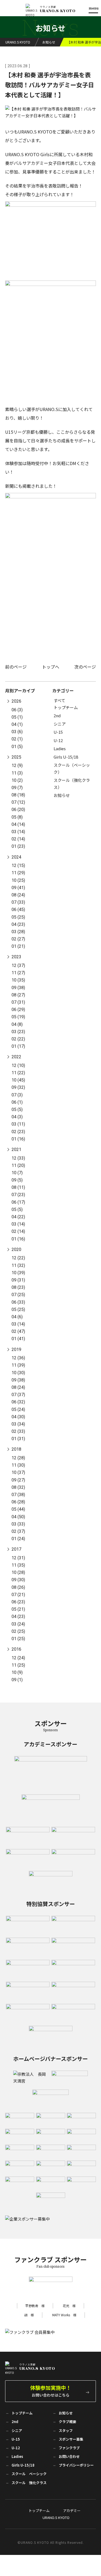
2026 (16, 701)
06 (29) (18, 1010)
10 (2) (17, 780)
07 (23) (18, 1195)
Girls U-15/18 (66, 757)
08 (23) (18, 1287)
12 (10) (18, 1065)
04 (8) (17, 1024)
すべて (59, 700)
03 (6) (17, 732)
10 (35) (18, 980)
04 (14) (18, 824)
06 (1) (17, 1102)
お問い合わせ (69, 2456)
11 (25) (18, 1665)
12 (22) (18, 1258)
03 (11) (18, 1124)
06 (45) (18, 910)
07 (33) (18, 902)
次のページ (85, 667)
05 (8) (17, 817)
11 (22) (18, 1073)
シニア (60, 724)
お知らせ (62, 795)
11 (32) (18, 1265)
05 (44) (18, 1509)
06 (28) (18, 1502)
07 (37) (18, 1395)
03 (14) (18, 832)
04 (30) (18, 1417)
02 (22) (18, 1039)
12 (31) (18, 1558)
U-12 (58, 740)
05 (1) (17, 717)
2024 (16, 857)
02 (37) (18, 1531)
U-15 (58, 732)
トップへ (51, 667)
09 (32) (18, 1087)
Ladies (60, 748)
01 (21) (18, 946)
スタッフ (66, 2430)
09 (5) (17, 1180)
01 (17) (18, 1046)
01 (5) (17, 747)
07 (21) (18, 1595)
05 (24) (18, 1409)
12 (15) (18, 865)
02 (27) (18, 939)
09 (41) (18, 888)
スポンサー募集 (71, 2439)
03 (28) (18, 932)
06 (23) (18, 1602)
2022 (16, 1057)
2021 (16, 1149)
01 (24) (18, 1539)
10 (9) (17, 1672)
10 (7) (17, 1173)
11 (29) (18, 873)
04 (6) (17, 1317)
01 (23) (18, 846)
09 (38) (18, 988)
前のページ (16, 667)
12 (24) (18, 1658)
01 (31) (18, 1439)
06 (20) (18, 810)
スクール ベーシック (29, 2474)
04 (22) (18, 1217)
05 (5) (17, 1110)
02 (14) (18, 839)
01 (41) (18, 1339)
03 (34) (18, 1424)
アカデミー (72, 2510)
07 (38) (18, 1495)
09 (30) (18, 1580)
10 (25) (18, 880)
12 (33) (18, 1158)
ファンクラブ (69, 2448)
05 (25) (18, 917)
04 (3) (17, 1117)
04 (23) (18, 924)
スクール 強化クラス (29, 2483)
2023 (16, 957)
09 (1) (17, 1680)
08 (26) (18, 1587)
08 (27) (18, 995)
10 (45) (18, 1080)
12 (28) (18, 1458)
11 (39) (18, 1365)
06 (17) (18, 1202)
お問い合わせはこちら (51, 2391)
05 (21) (18, 1609)
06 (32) (18, 1402)
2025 (16, 757)
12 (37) (18, 965)
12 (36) (18, 1358)
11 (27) (18, 973)
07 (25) (18, 1295)
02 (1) (17, 739)
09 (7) (17, 788)
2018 (16, 1449)
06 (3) (17, 710)
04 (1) (17, 724)
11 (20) (18, 1165)
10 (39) (18, 1273)
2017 (16, 1549)
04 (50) (18, 1517)
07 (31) (18, 1002)
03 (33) (18, 1524)
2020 (16, 1249)
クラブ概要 (67, 2422)
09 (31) (18, 1280)
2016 (16, 1649)
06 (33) (18, 1302)
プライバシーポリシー (76, 2465)
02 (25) (18, 1631)
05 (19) (18, 1017)
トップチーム (66, 707)
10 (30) (18, 1373)
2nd (57, 715)
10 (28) (18, 1572)
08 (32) (18, 1487)
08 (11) (18, 1187)
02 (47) (18, 1331)
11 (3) (17, 773)
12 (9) (17, 765)
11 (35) (18, 1565)
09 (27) (18, 1480)
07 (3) (17, 1095)
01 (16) (18, 1139)
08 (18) (18, 795)
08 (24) (18, 895)
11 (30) (18, 1465)
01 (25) (18, 1639)
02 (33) (18, 1431)
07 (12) (18, 802)
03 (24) (18, 1624)
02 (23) (18, 1132)
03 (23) (18, 1032)
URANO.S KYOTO (56, 2517)
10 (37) (18, 1472)
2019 (16, 1349)
